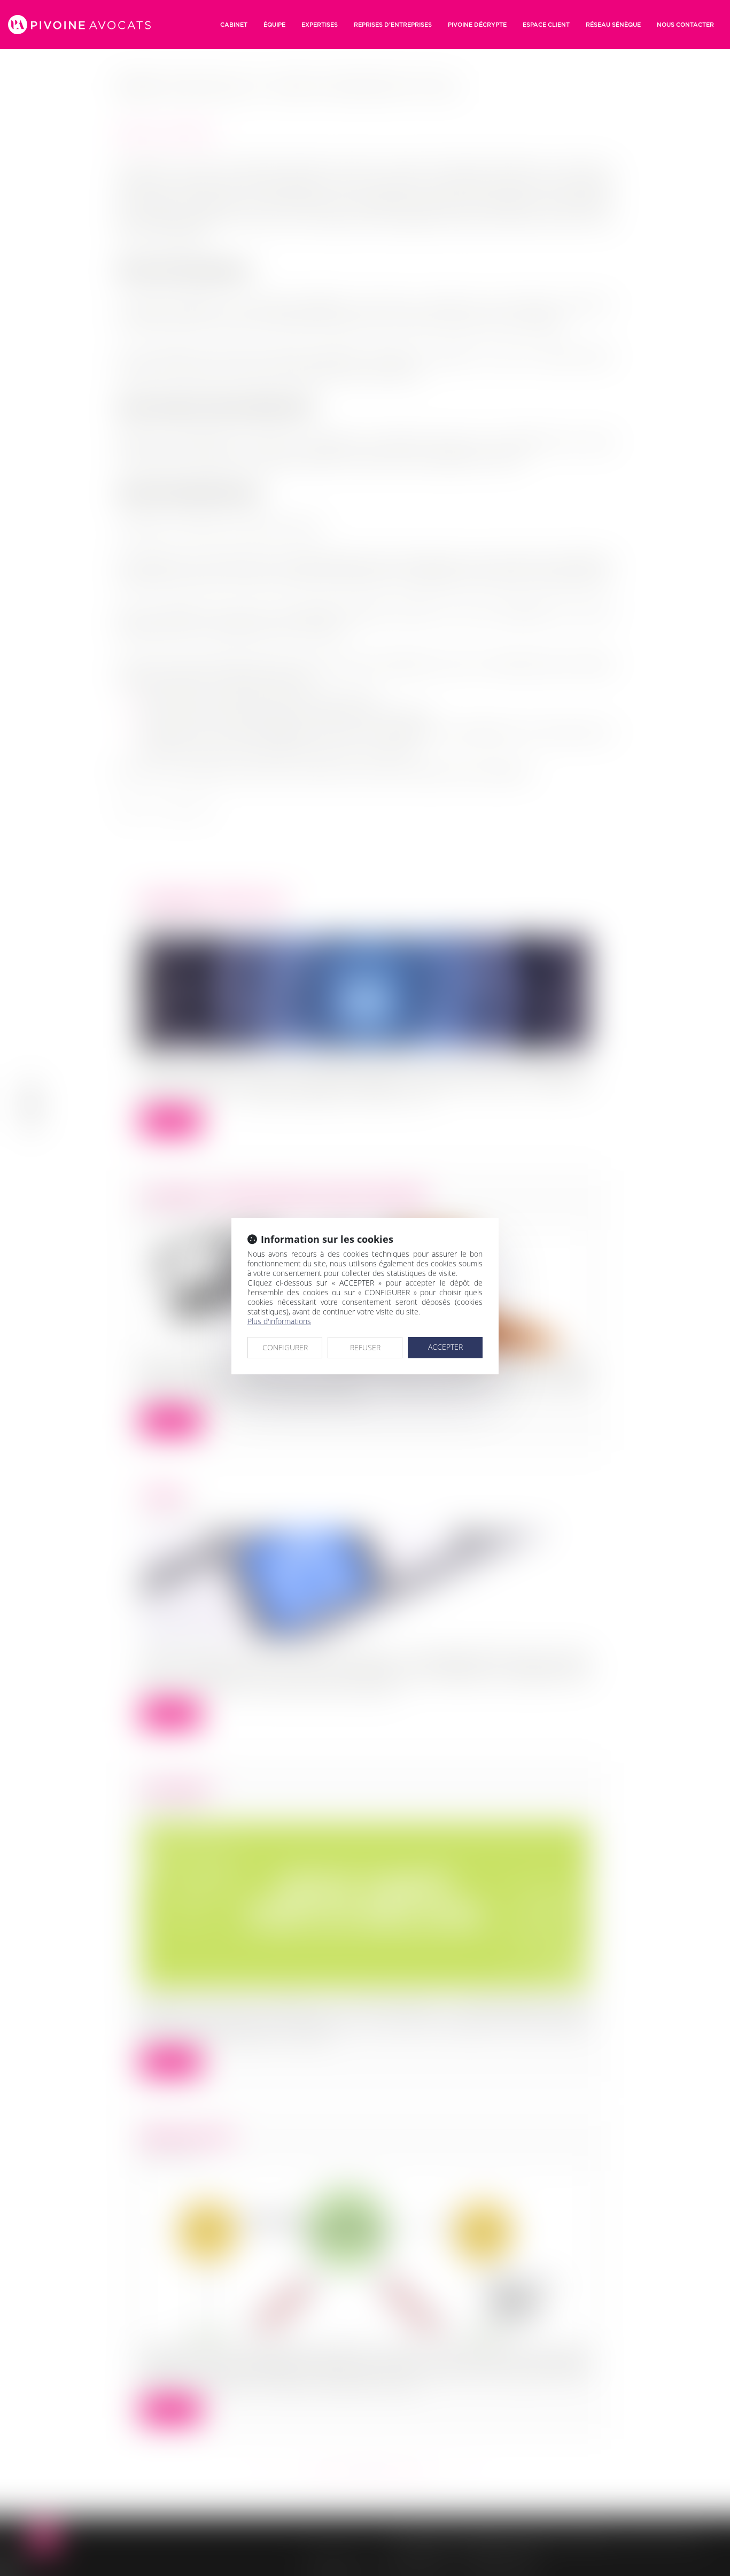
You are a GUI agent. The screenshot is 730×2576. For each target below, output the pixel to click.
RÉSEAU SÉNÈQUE (613, 25)
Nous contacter (685, 25)
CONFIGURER (285, 1347)
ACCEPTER (445, 1347)
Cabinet (234, 25)
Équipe (274, 25)
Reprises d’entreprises (393, 25)
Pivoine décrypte (477, 25)
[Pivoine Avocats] (79, 25)
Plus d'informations (279, 1321)
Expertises (320, 25)
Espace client (546, 25)
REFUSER (365, 1347)
